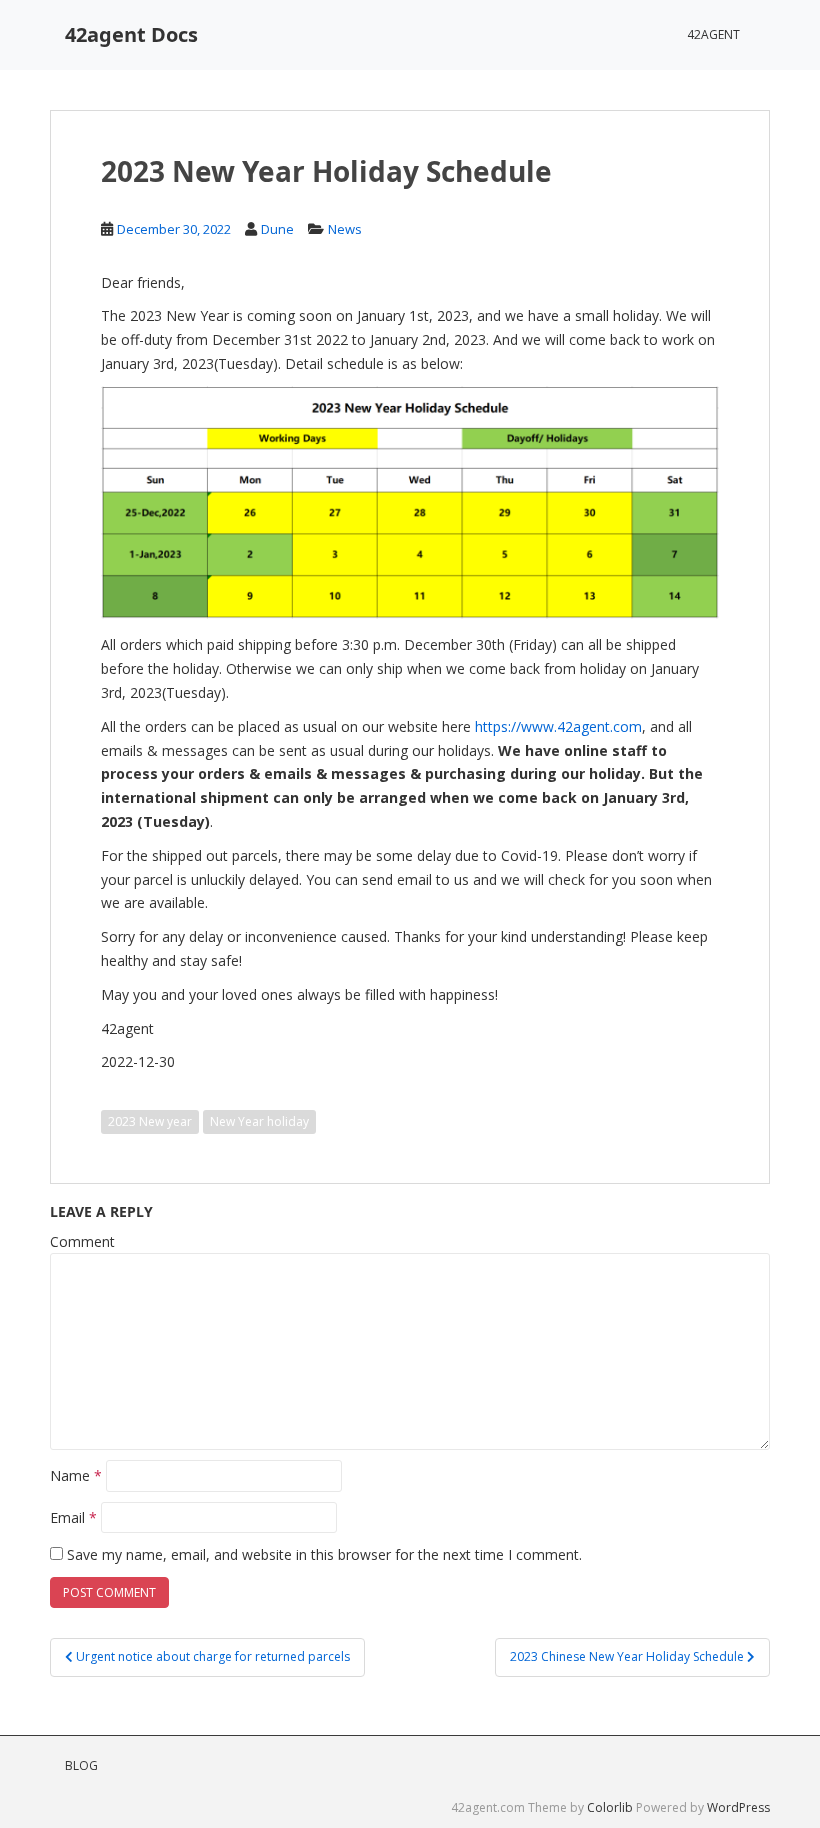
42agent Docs (131, 34)
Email (73, 1517)
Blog (81, 1765)
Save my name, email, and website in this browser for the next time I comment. (324, 1554)
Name (76, 1475)
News (345, 229)
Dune (277, 229)
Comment (82, 1241)
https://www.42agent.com (558, 726)
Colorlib (610, 1807)
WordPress (738, 1807)
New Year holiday (259, 1121)
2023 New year (150, 1121)
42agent (713, 34)
